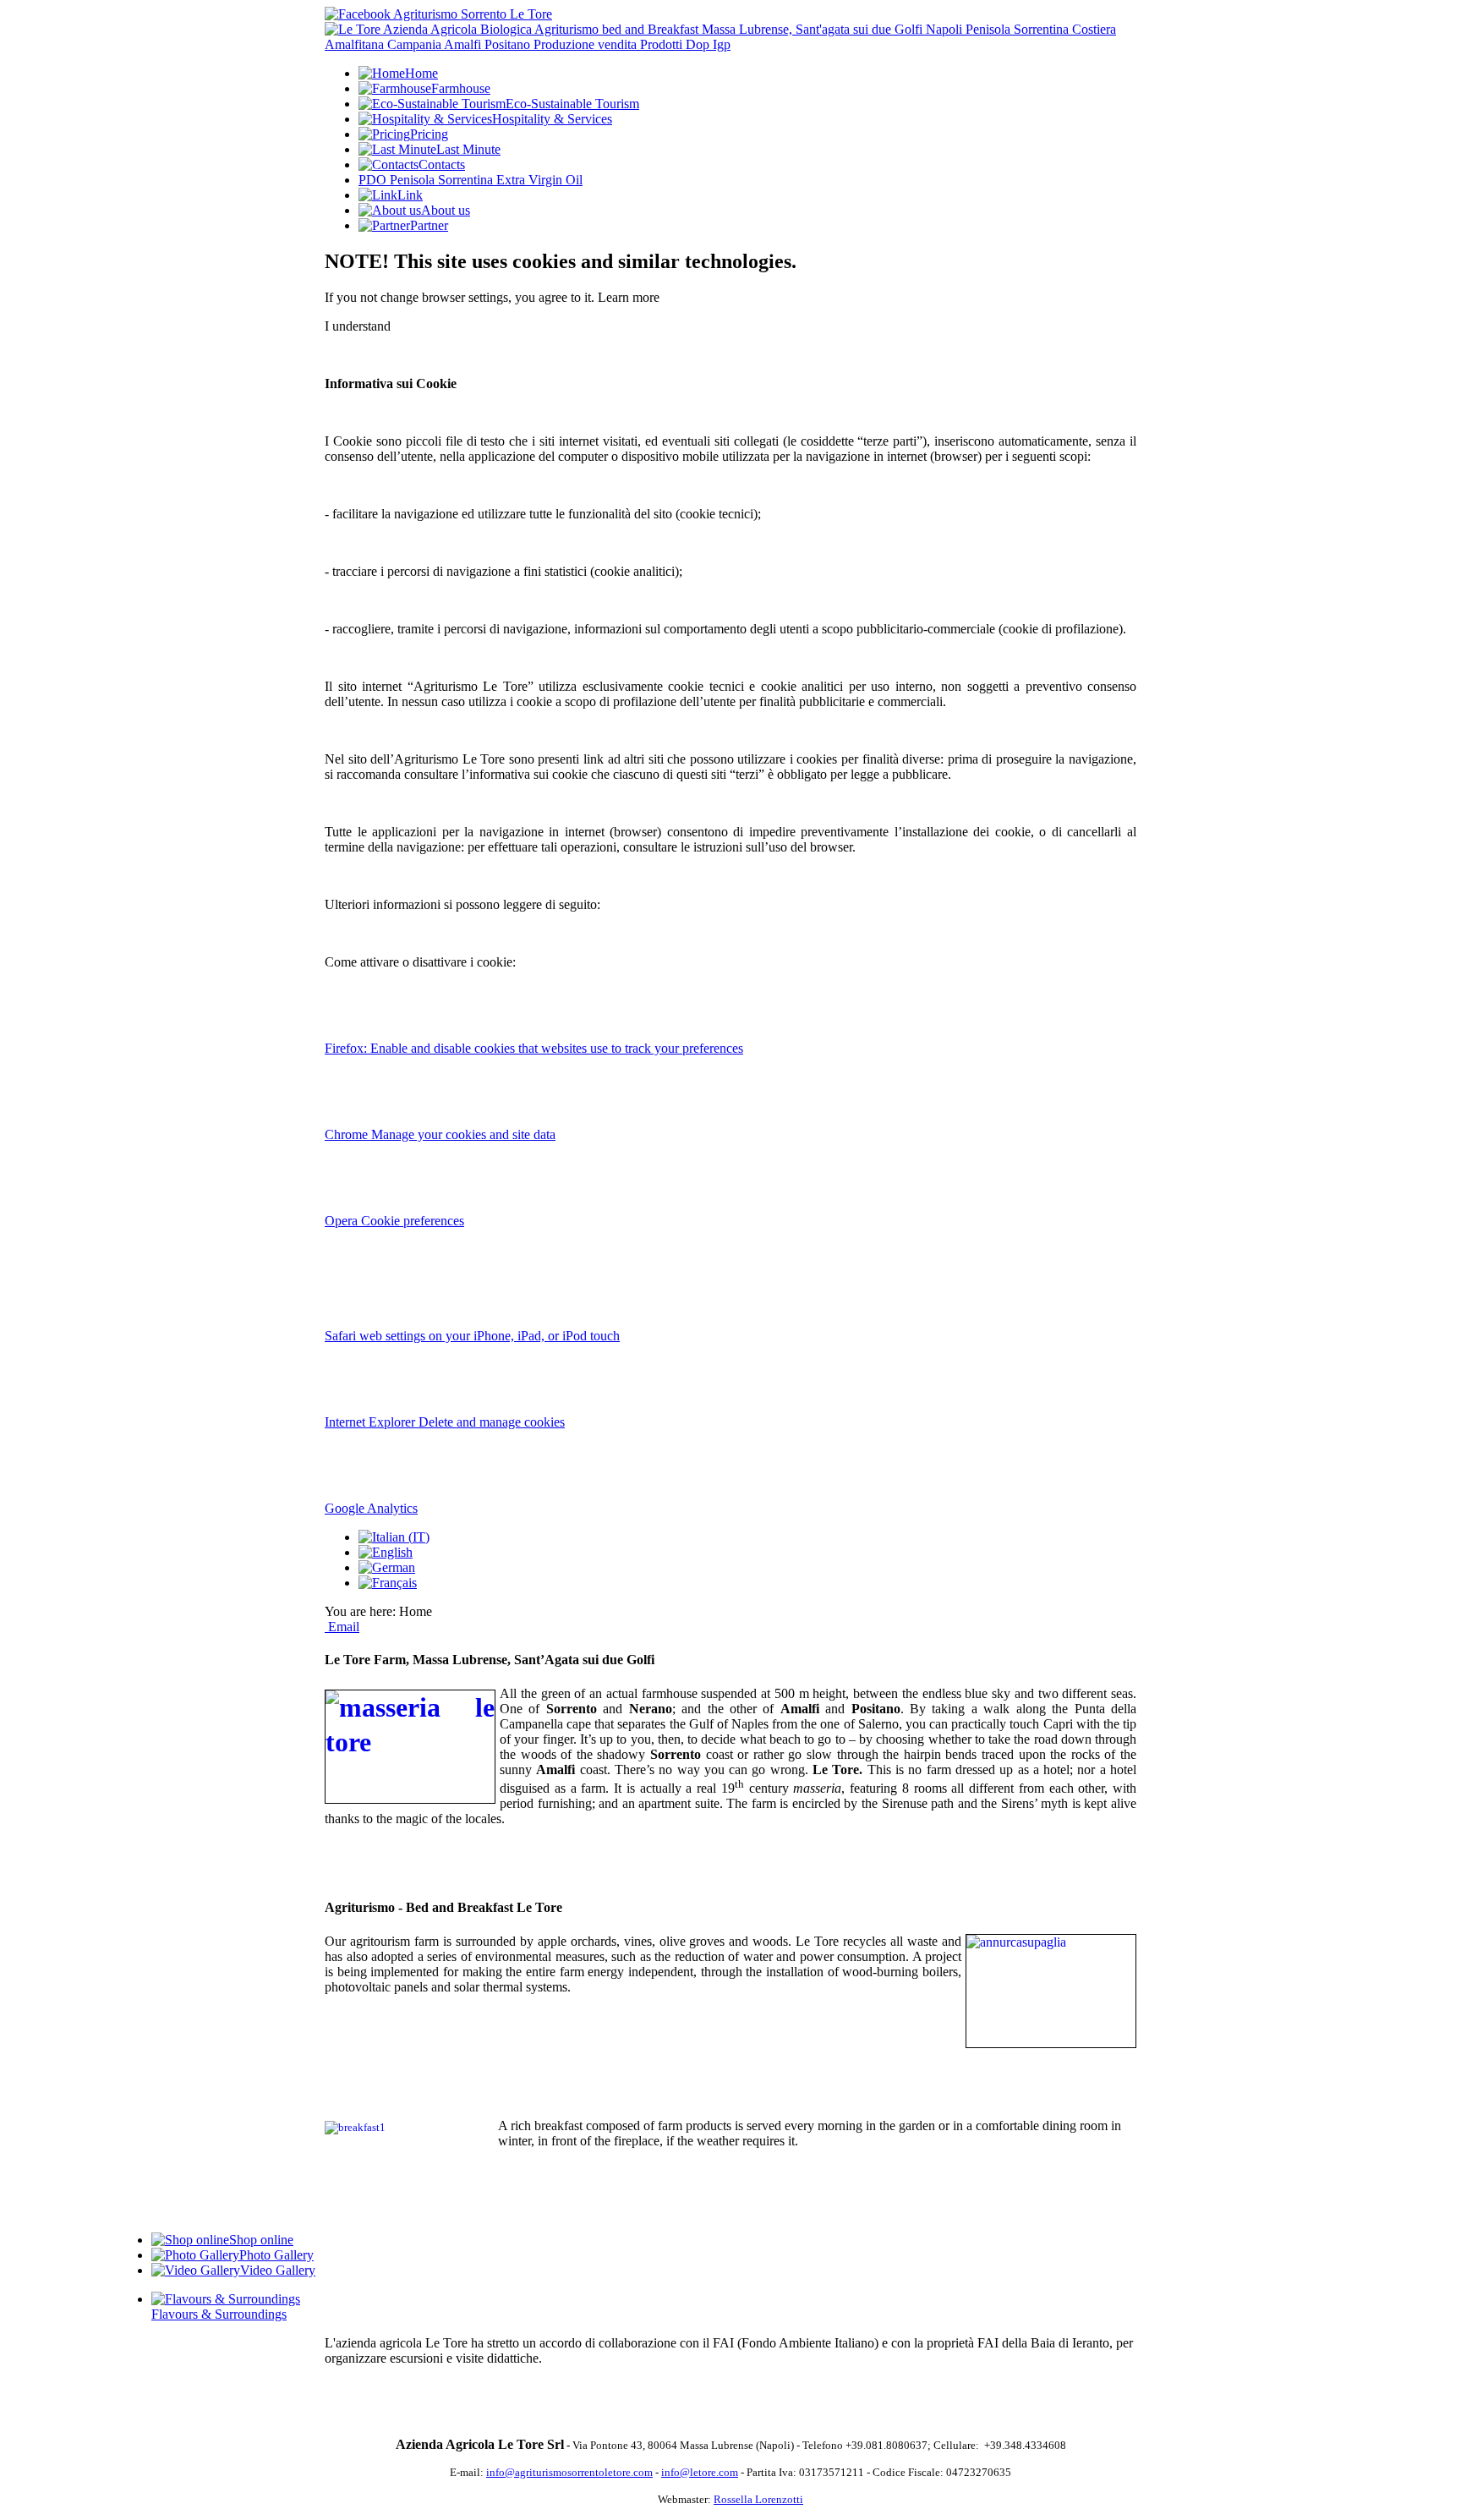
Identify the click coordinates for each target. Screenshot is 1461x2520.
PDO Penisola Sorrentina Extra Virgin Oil (471, 180)
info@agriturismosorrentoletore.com (569, 2472)
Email (342, 1627)
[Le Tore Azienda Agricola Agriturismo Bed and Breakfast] (730, 44)
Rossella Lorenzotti (758, 2499)
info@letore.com (700, 2472)
